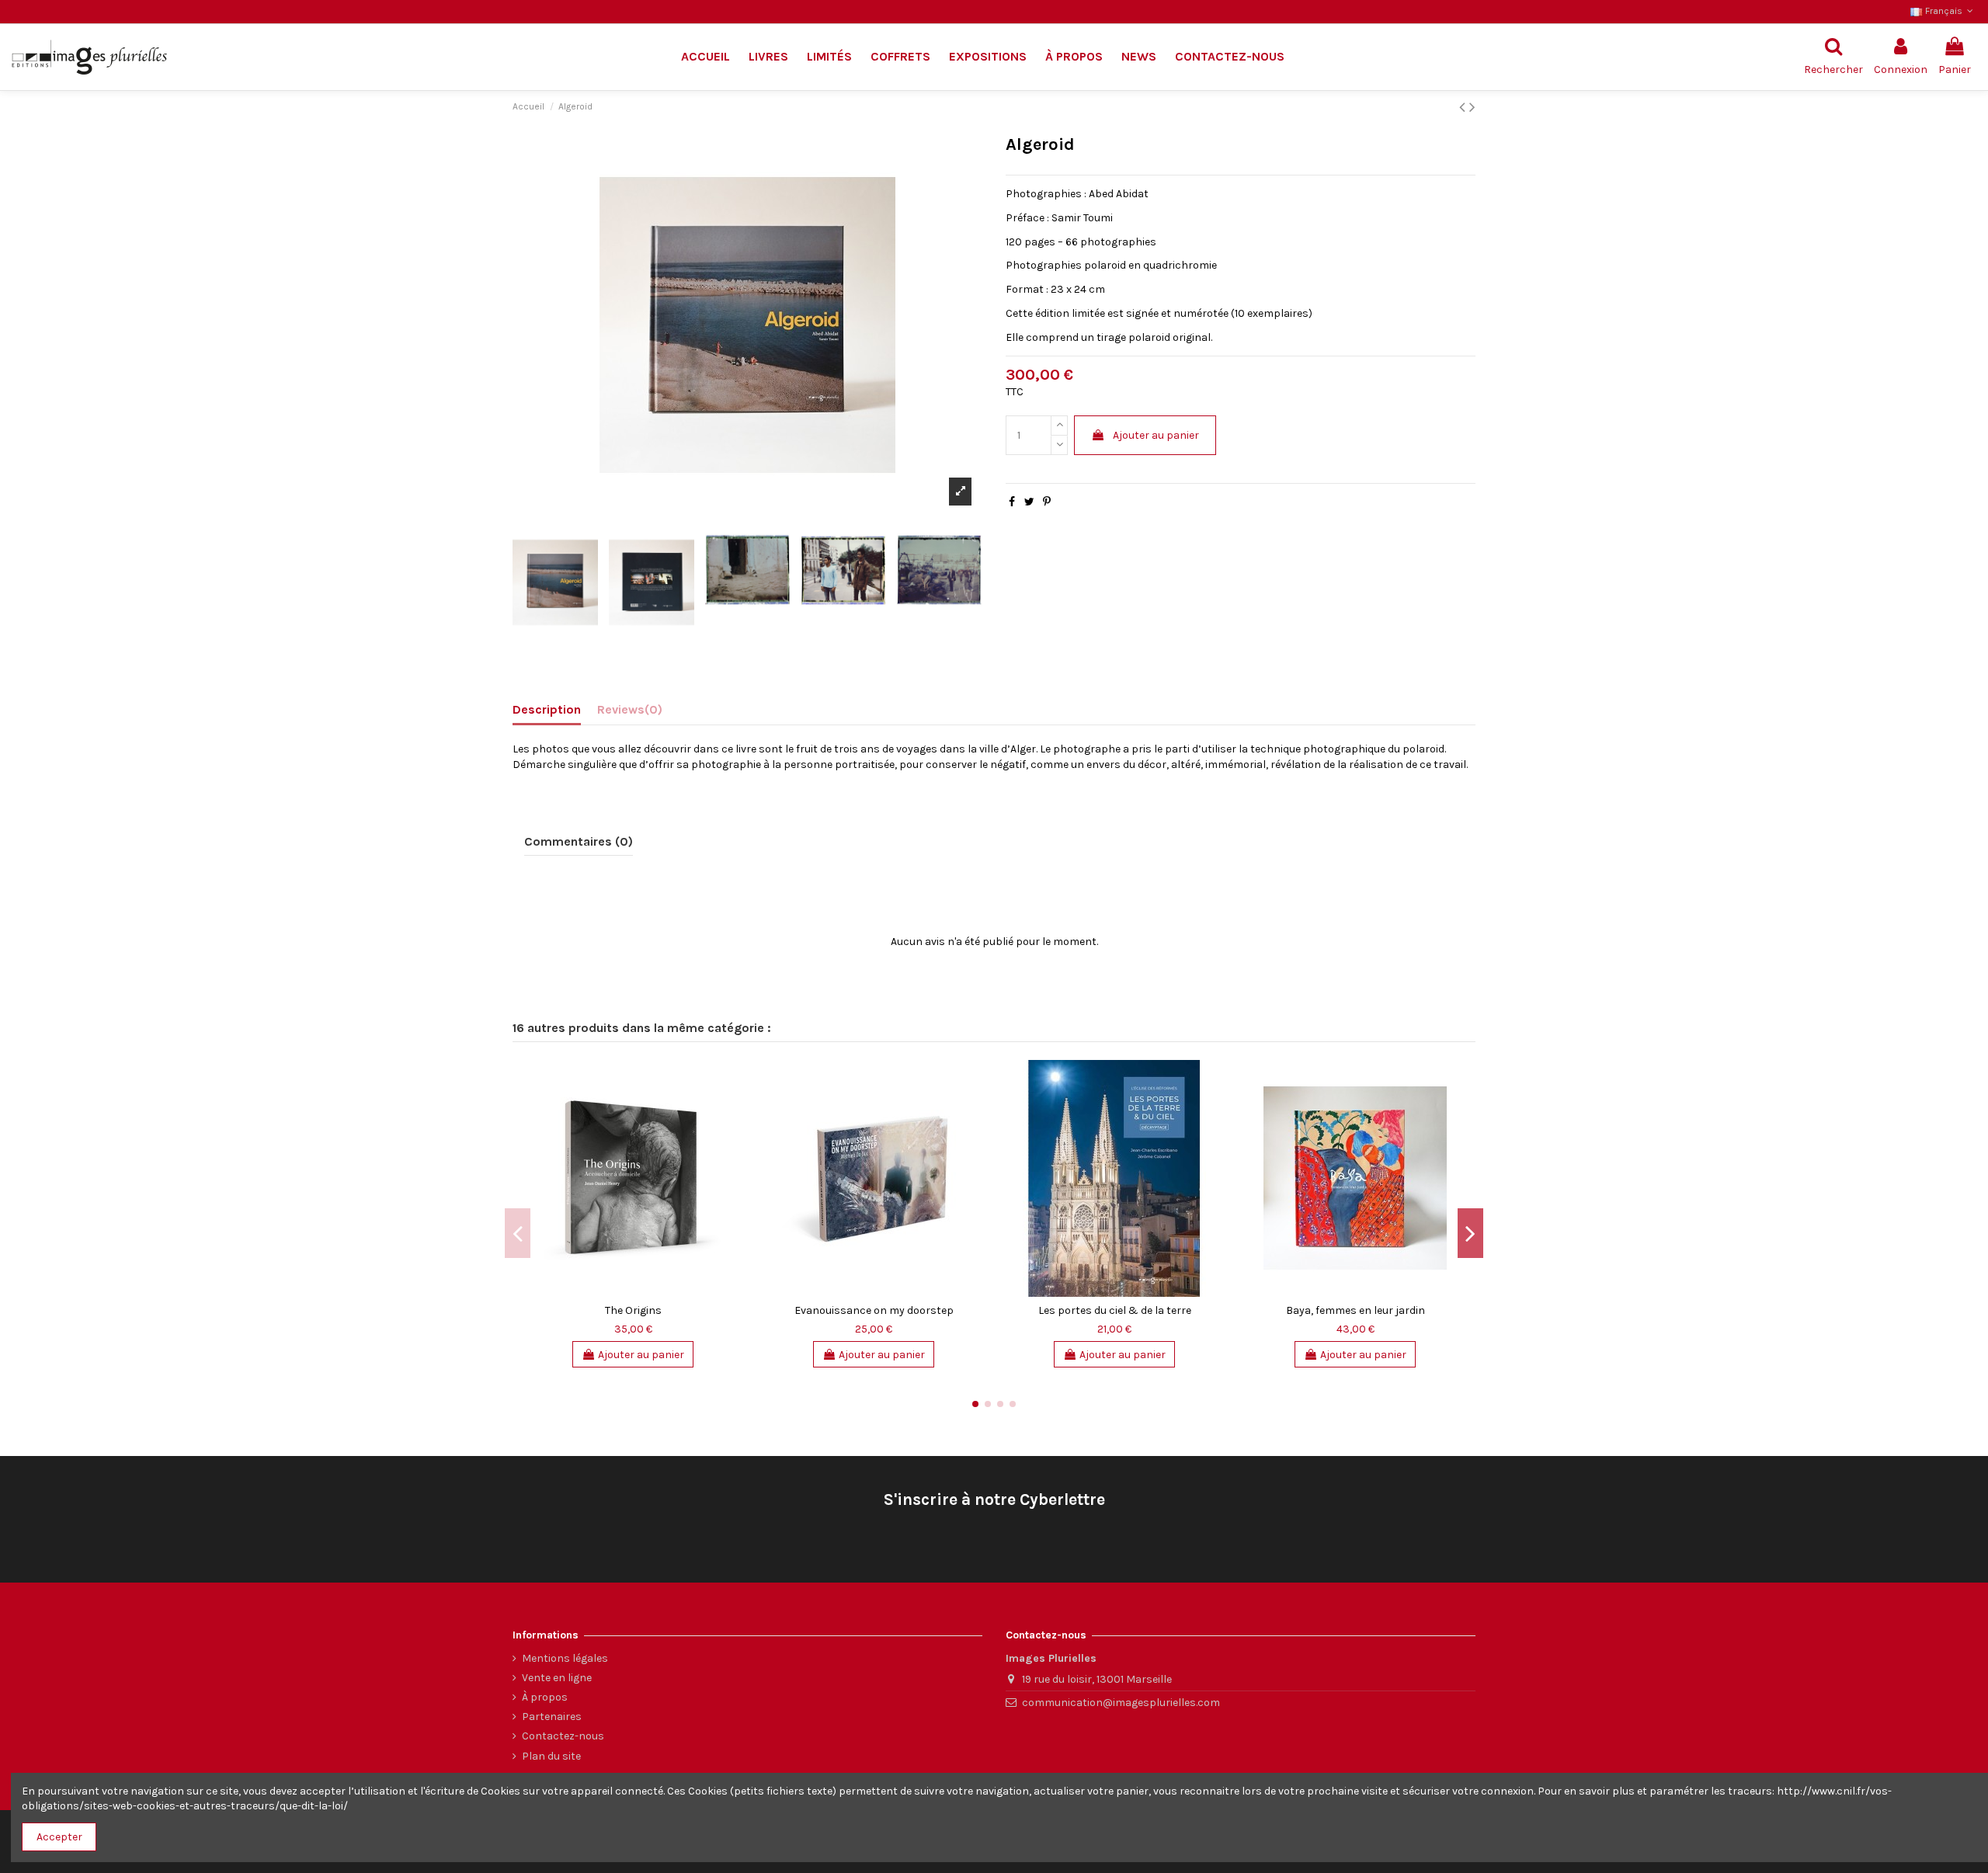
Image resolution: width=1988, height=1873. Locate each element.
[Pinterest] (1047, 502)
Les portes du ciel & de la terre (1115, 1310)
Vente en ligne (557, 1678)
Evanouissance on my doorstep (874, 1310)
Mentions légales (565, 1658)
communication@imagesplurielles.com (1121, 1703)
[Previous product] (1464, 107)
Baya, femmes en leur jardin (1355, 1310)
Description (547, 709)
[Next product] (1472, 107)
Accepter (59, 1837)
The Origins (633, 1310)
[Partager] (1012, 502)
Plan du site (551, 1756)
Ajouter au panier (1156, 435)
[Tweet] (1029, 502)
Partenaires (552, 1717)
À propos (545, 1697)
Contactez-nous (563, 1736)
